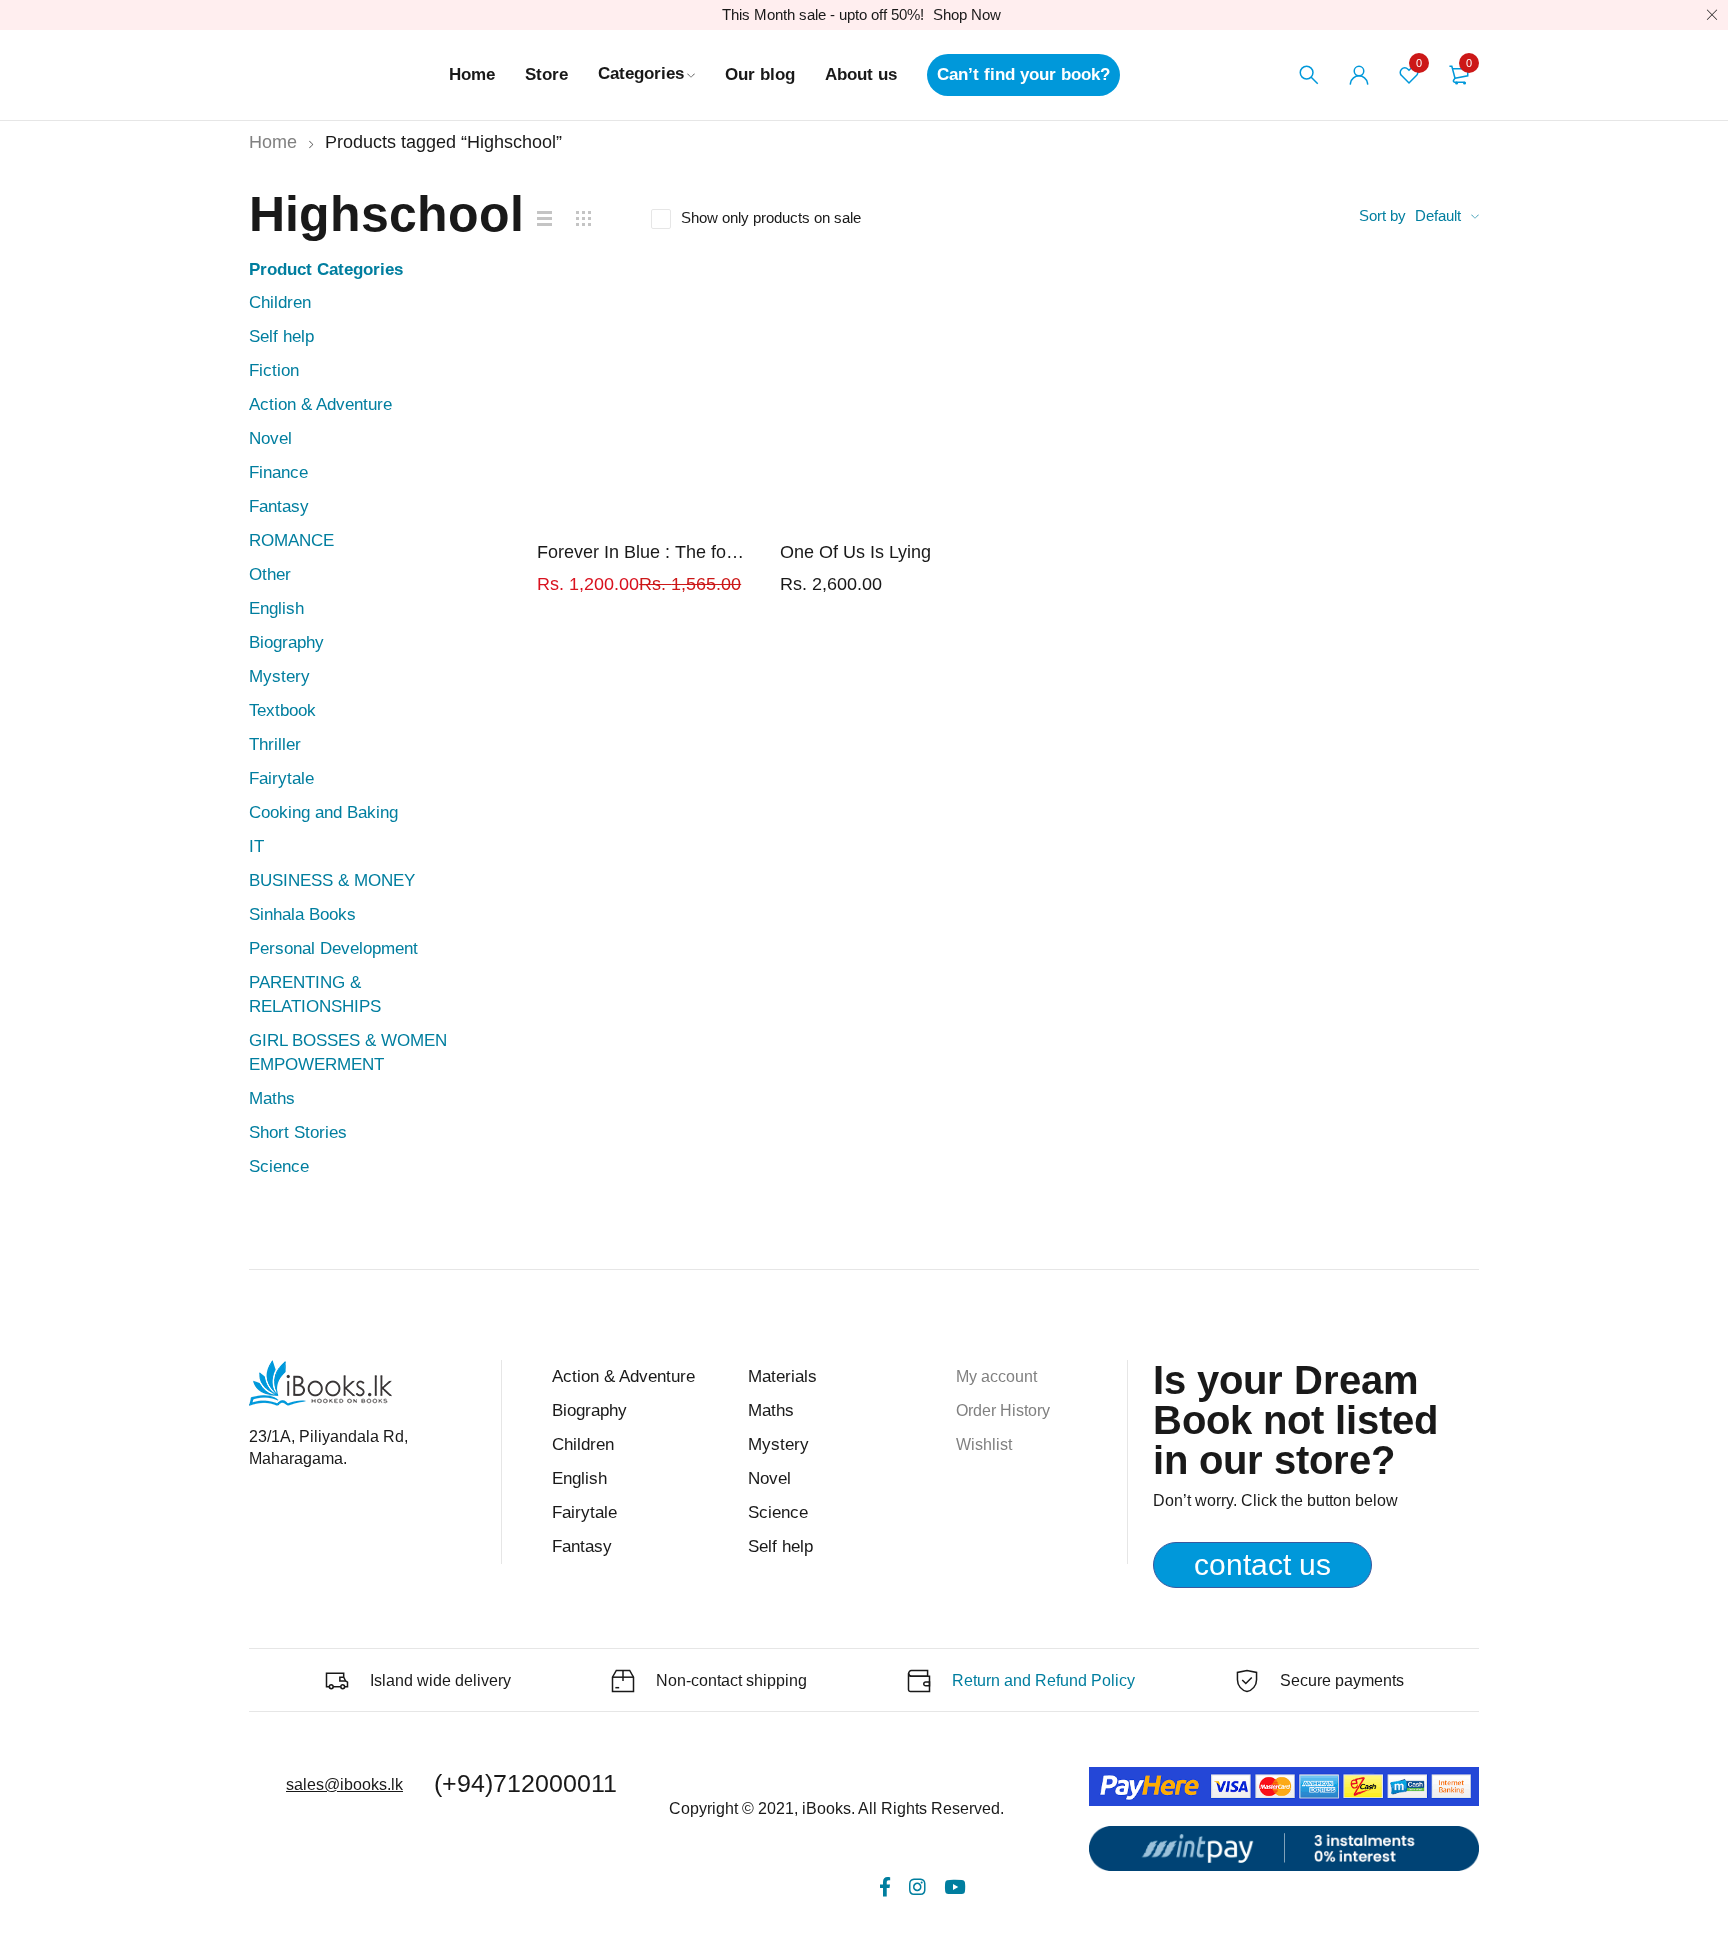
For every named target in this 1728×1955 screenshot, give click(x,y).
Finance (278, 472)
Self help (281, 336)
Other (270, 574)
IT (256, 846)
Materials (782, 1376)
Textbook (282, 710)
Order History (1003, 1410)
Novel (270, 438)
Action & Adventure (320, 404)
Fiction (274, 370)
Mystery (279, 676)
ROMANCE (291, 540)
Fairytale (281, 778)
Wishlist (984, 1444)
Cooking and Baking (323, 812)
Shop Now (967, 14)
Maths (272, 1098)
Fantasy (279, 506)
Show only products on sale (771, 217)
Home (273, 142)
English (276, 608)
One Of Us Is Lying (855, 552)
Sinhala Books (302, 914)
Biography (286, 642)
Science (279, 1166)
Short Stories (298, 1132)
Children (280, 302)
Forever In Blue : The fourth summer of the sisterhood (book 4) (643, 552)
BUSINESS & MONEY (332, 880)
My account (996, 1376)
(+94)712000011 (525, 1783)
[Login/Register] (1359, 75)
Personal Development (333, 948)
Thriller (275, 744)
